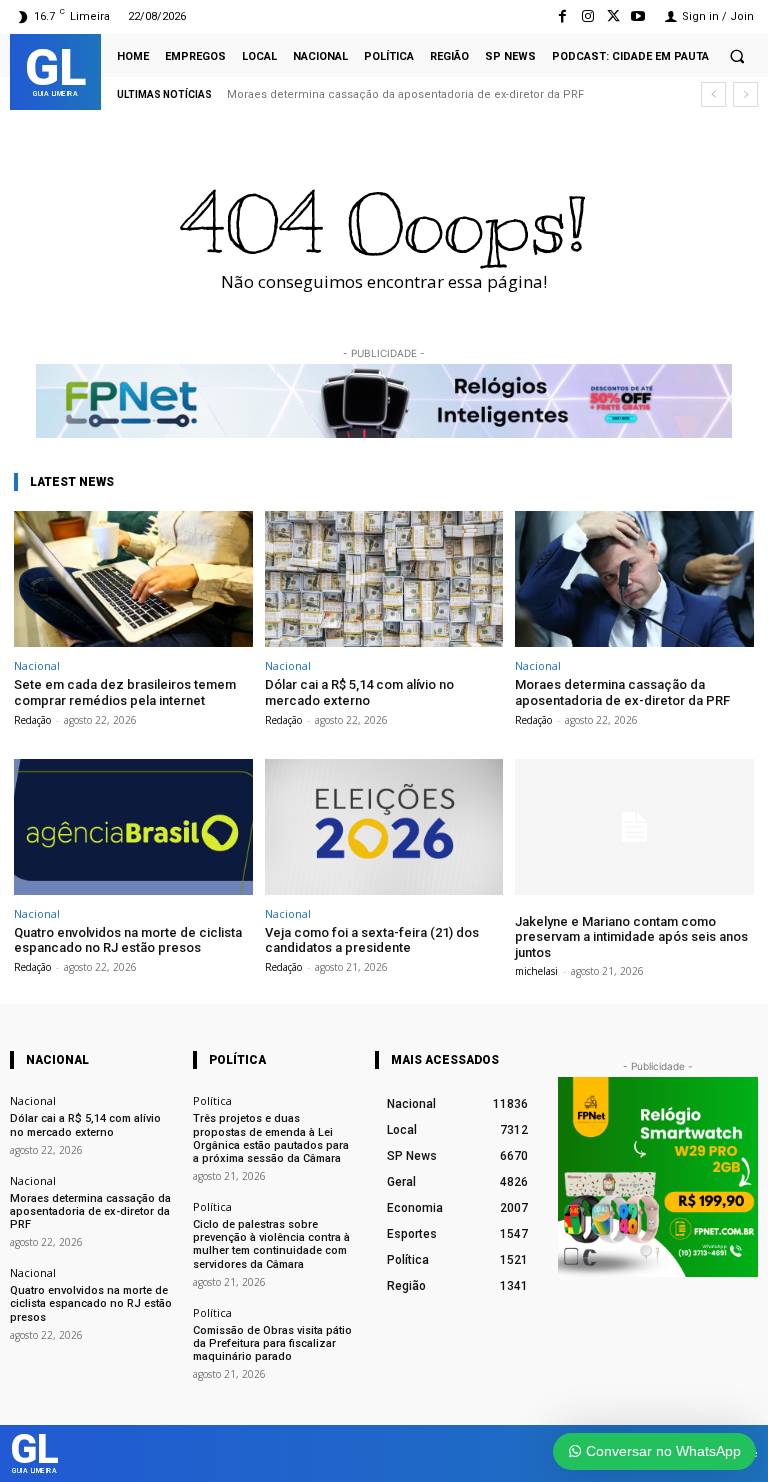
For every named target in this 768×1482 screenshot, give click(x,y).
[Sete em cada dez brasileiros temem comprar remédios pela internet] (133, 579)
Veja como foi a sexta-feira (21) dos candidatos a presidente (372, 940)
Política (212, 1100)
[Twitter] (613, 16)
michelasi (536, 971)
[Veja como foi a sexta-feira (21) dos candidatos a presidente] (384, 827)
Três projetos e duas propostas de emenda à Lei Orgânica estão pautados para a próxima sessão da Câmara (271, 1138)
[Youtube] (638, 16)
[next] (745, 94)
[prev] (713, 94)
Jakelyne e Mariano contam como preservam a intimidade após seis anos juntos (631, 937)
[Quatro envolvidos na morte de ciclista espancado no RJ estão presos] (133, 827)
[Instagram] (587, 16)
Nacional (37, 665)
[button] (737, 56)
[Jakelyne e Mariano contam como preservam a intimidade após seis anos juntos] (634, 827)
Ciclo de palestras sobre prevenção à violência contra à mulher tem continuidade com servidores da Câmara (271, 1244)
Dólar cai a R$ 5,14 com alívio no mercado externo (359, 692)
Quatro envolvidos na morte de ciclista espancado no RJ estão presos (128, 940)
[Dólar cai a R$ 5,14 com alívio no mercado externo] (384, 579)
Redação (32, 720)
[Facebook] (562, 16)
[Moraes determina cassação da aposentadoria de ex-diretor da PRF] (634, 579)
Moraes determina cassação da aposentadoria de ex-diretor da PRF (405, 94)
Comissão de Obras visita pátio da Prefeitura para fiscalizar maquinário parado (272, 1343)
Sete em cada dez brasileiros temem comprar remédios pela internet (125, 692)
